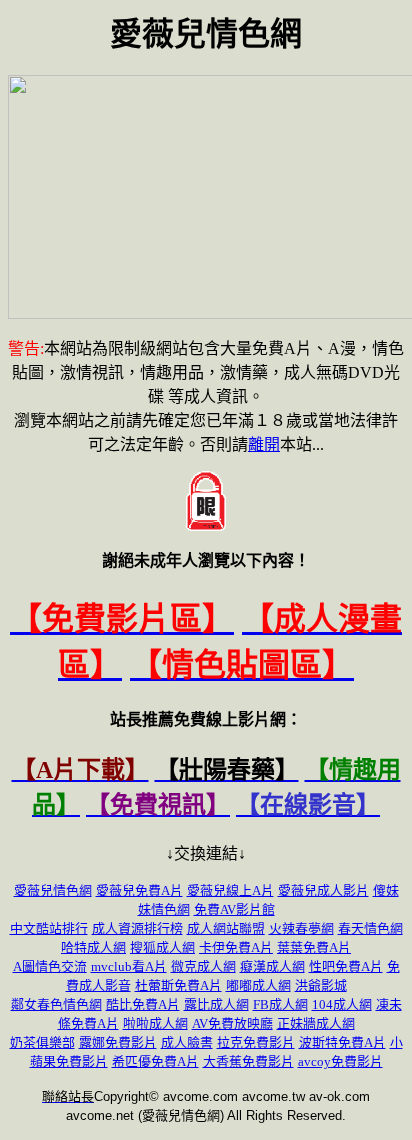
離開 (264, 444)
